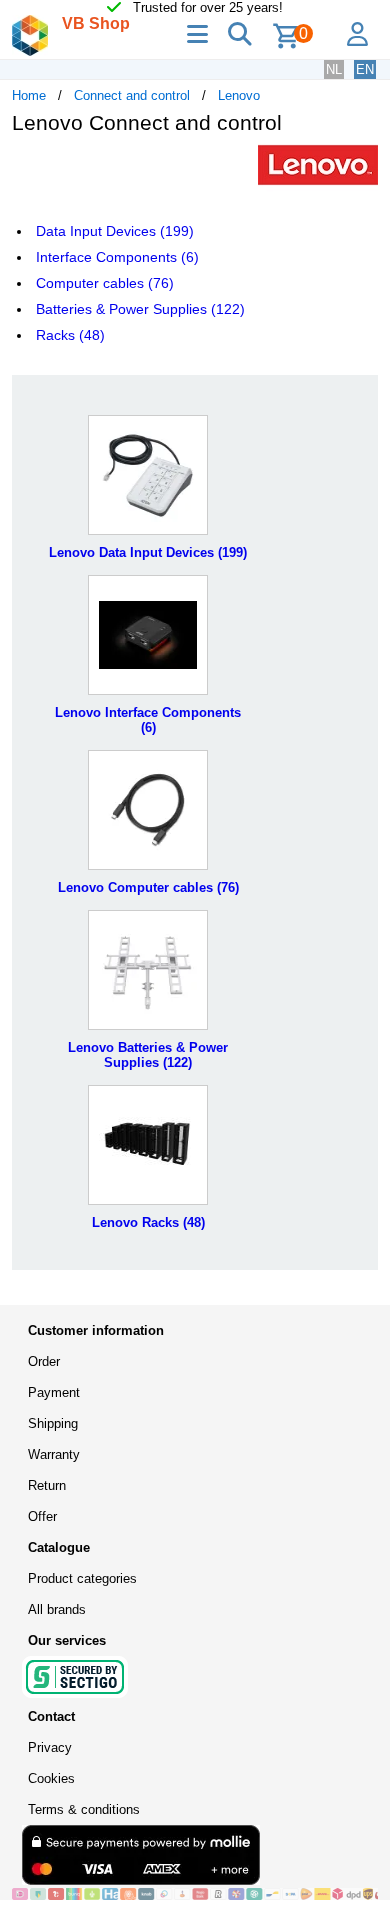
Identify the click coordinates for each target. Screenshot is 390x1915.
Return (47, 1485)
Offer (42, 1516)
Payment (54, 1392)
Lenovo (239, 95)
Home (29, 95)
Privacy (50, 1747)
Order (44, 1361)
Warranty (54, 1454)
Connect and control (132, 95)
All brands (57, 1609)
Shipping (53, 1423)
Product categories (82, 1578)
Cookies (51, 1778)
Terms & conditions (84, 1809)
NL (334, 69)
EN (365, 69)
